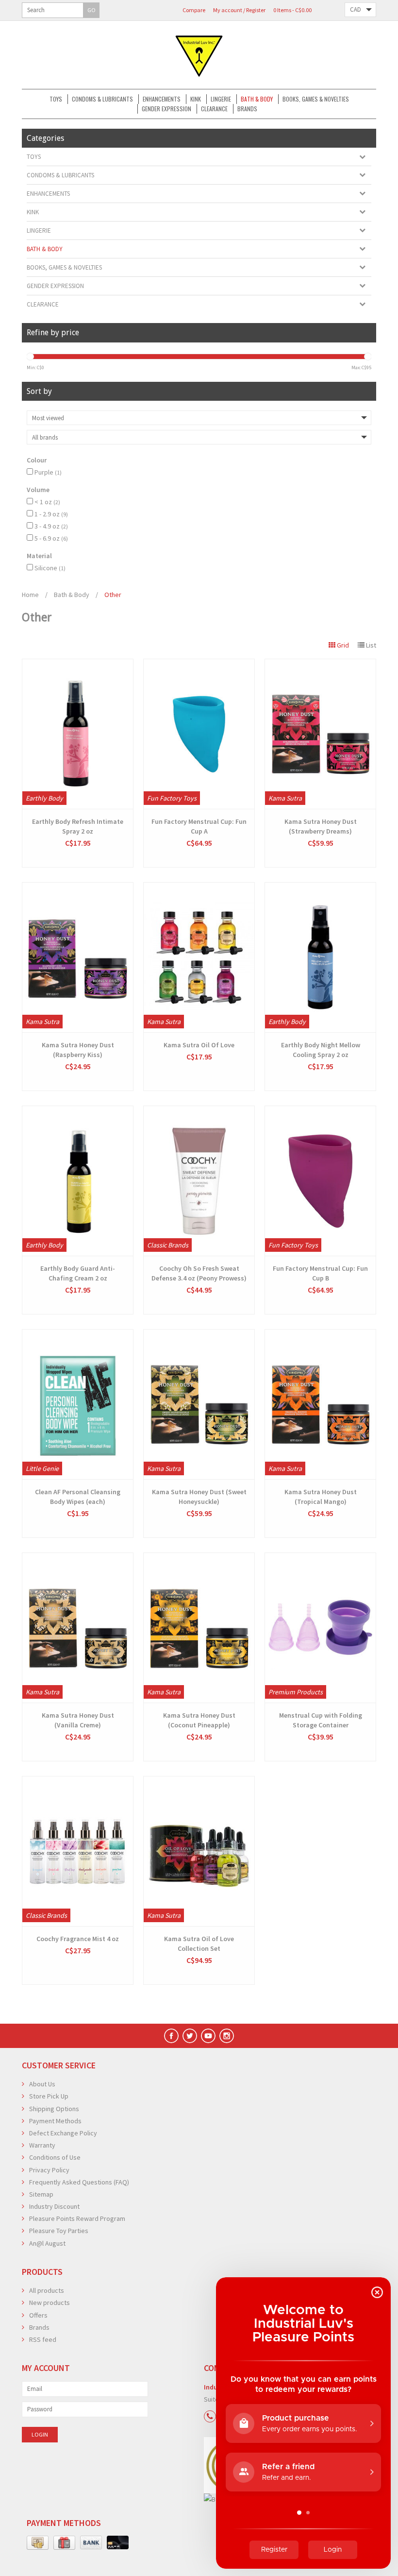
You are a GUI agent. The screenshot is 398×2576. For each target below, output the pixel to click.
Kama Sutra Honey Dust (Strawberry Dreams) (321, 826)
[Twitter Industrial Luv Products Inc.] (190, 2036)
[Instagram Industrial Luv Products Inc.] (227, 2036)
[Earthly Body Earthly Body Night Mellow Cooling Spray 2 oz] (320, 957)
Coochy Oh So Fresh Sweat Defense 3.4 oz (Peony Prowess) (199, 1273)
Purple (48, 472)
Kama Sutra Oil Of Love (199, 1045)
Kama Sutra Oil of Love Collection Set (199, 1944)
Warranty (42, 2145)
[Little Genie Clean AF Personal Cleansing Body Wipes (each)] (78, 1404)
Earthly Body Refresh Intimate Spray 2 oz (78, 826)
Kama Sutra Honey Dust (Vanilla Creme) (78, 1720)
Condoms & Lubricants (102, 99)
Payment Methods (55, 2121)
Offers (38, 2315)
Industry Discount (54, 2206)
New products (50, 2303)
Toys (56, 99)
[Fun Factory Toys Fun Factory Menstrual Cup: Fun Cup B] (320, 1181)
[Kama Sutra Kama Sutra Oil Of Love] (199, 957)
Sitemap (41, 2194)
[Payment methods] (38, 2543)
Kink (196, 99)
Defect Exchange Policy (63, 2133)
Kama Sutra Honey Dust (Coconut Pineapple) (199, 1720)
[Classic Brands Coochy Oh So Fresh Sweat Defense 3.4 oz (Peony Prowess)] (199, 1181)
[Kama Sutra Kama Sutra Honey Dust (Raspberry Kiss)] (78, 957)
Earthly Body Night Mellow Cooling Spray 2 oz (321, 1050)
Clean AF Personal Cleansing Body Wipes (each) (78, 1497)
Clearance (214, 109)
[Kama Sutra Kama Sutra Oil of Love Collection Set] (199, 1851)
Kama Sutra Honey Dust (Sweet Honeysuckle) (199, 1497)
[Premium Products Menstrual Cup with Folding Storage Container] (320, 1628)
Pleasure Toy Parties (59, 2231)
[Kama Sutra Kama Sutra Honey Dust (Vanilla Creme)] (78, 1628)
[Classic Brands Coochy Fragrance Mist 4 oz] (78, 1851)
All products (47, 2290)
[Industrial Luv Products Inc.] (199, 55)
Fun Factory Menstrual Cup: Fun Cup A (199, 826)
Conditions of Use (55, 2157)
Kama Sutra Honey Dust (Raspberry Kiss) (78, 1050)
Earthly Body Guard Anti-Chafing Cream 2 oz (78, 1273)
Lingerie (221, 99)
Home (30, 595)
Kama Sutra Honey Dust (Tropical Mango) (321, 1497)
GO (91, 10)
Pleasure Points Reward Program (77, 2218)
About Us (42, 2084)
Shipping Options (54, 2109)
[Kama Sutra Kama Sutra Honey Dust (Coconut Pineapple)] (199, 1628)
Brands (247, 109)
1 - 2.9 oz (51, 514)
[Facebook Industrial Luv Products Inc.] (171, 2036)
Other (113, 595)
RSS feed (43, 2339)
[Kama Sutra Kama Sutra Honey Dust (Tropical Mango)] (320, 1404)
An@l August (47, 2243)
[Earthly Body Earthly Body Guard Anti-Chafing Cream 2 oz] (78, 1181)
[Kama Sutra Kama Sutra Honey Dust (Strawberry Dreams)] (320, 734)
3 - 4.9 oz (51, 526)
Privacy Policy (49, 2170)
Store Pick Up (49, 2096)
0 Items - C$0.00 (292, 10)
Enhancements (162, 99)
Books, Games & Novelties (316, 99)
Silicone (50, 568)
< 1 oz (47, 502)
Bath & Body (257, 99)
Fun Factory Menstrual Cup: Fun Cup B (320, 1273)
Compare (194, 10)
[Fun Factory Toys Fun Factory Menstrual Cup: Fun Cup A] (199, 734)
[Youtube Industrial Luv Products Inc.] (208, 2036)
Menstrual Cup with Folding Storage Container (321, 1720)
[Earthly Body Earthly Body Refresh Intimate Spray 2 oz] (78, 734)
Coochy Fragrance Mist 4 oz (78, 1939)
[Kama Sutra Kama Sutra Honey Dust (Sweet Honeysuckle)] (199, 1404)
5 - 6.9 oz (51, 538)
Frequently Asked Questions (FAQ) (79, 2182)
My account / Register (239, 10)
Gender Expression (166, 109)
